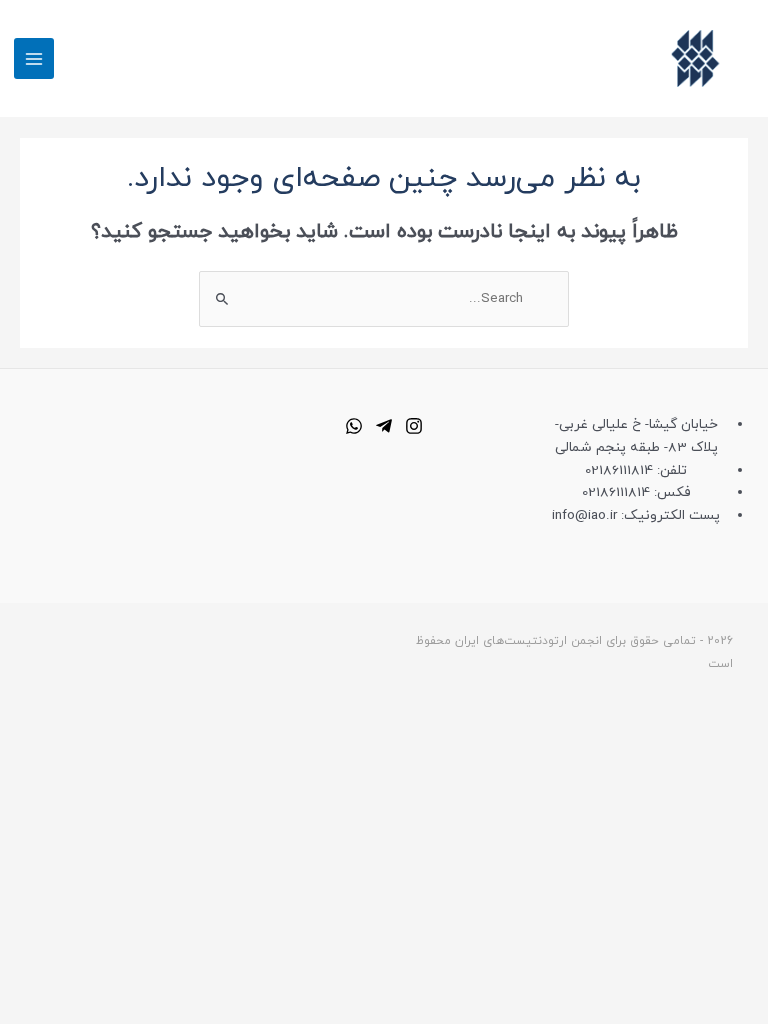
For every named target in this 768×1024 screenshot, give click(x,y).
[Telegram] (384, 426)
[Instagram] (414, 426)
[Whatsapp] (354, 426)
